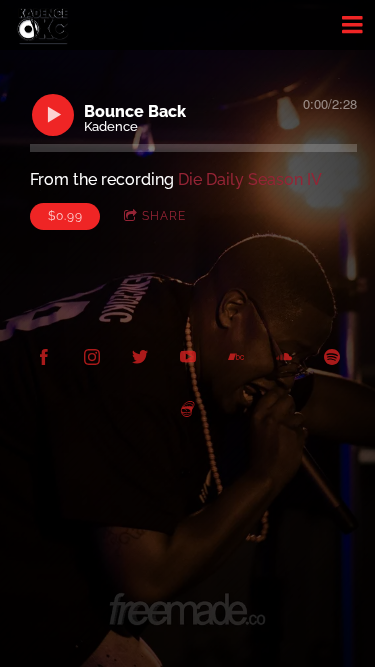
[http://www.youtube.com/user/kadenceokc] (188, 357)
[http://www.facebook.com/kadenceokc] (44, 357)
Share (164, 216)
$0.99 (65, 216)
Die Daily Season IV (250, 179)
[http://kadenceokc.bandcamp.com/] (236, 357)
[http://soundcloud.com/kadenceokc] (284, 357)
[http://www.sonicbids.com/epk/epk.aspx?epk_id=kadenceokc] (188, 409)
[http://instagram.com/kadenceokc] (92, 357)
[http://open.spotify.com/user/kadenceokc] (332, 357)
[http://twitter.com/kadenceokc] (140, 357)
